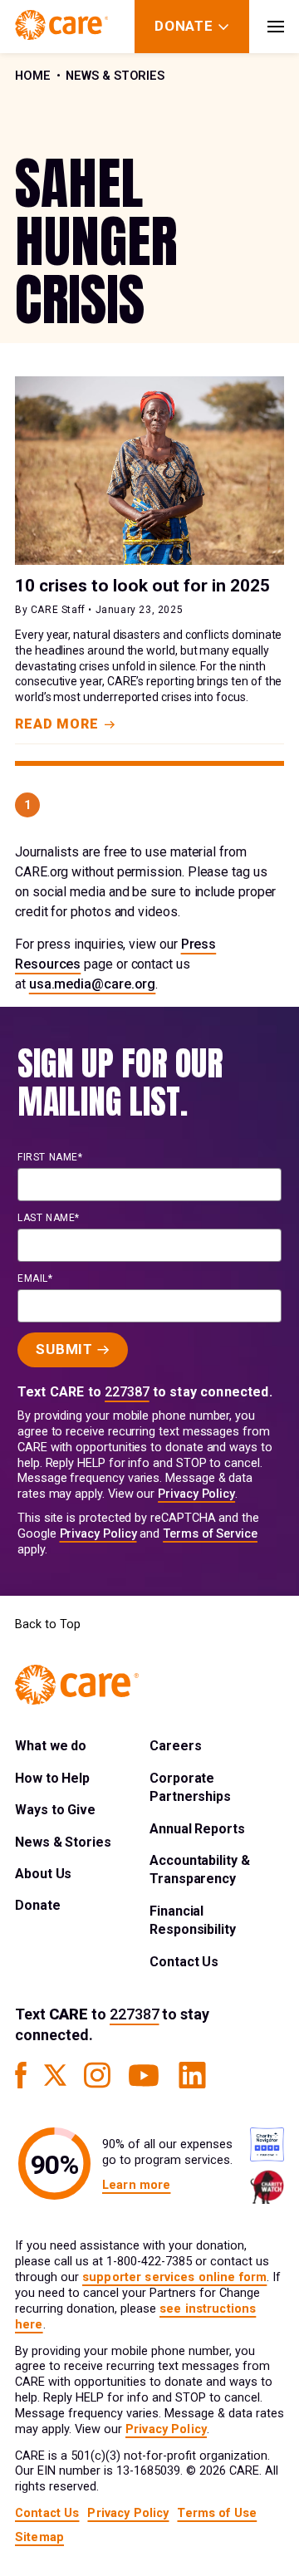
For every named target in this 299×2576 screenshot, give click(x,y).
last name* (49, 1218)
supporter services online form (174, 2277)
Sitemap (39, 2537)
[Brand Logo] (61, 27)
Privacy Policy (196, 1494)
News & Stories (115, 76)
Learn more (136, 2185)
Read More (57, 724)
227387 (127, 1392)
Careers (175, 1746)
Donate (38, 1905)
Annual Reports (197, 1829)
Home (33, 76)
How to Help (52, 1778)
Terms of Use (217, 2513)
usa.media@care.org (93, 984)
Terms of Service (210, 1534)
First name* (50, 1157)
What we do (51, 1746)
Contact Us (184, 1962)
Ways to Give (55, 1810)
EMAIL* (35, 1278)
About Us (43, 1874)
